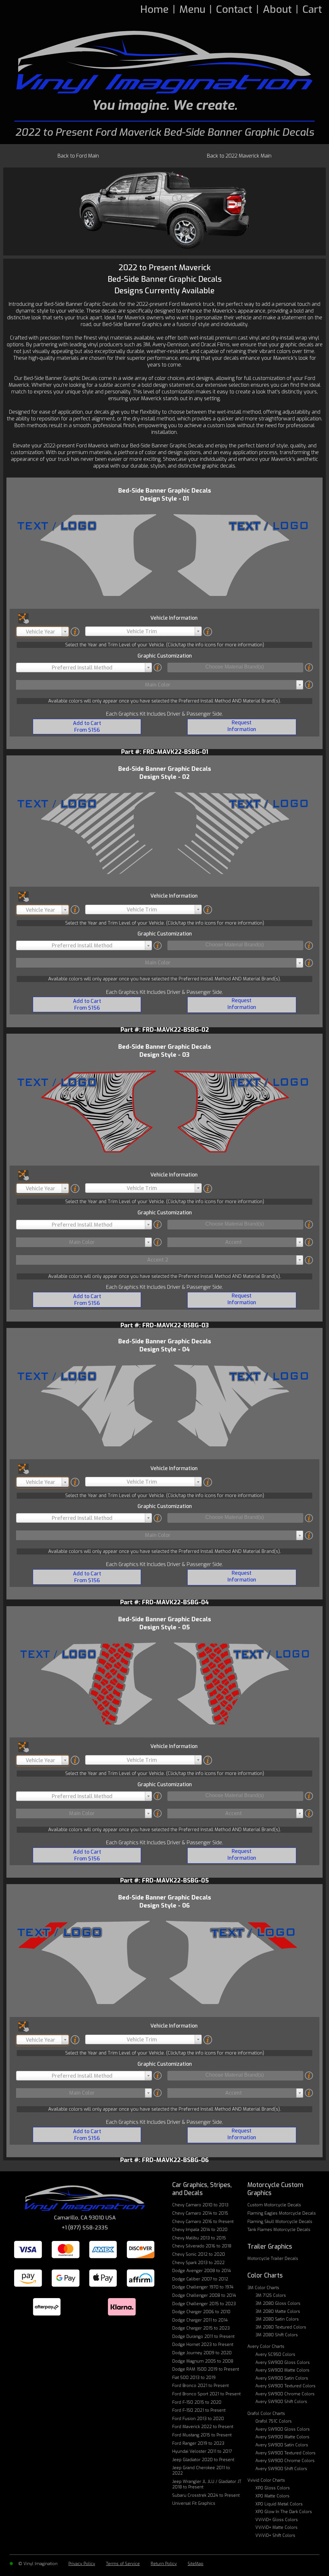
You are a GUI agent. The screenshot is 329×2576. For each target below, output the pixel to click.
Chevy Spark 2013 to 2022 (198, 2263)
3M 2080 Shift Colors (277, 2335)
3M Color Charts (263, 2288)
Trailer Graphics (270, 2247)
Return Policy (164, 2564)
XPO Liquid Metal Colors (279, 2504)
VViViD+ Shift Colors (275, 2535)
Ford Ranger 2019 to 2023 (198, 2443)
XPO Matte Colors (272, 2496)
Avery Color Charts (266, 2346)
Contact (234, 9)
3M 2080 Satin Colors (277, 2319)
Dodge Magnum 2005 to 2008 (203, 2361)
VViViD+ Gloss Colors (277, 2520)
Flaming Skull (280, 2222)
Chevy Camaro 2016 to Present (203, 2222)
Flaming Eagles (282, 2213)
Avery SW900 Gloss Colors (283, 2362)
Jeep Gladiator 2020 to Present (203, 2460)
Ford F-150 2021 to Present (199, 2410)
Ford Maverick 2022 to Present (203, 2427)
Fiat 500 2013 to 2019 (194, 2378)
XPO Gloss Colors (273, 2488)
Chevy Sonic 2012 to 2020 (199, 2254)
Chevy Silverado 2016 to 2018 (202, 2246)
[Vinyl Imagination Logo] (164, 62)
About (277, 9)
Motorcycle (273, 2258)
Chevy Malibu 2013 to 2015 (199, 2238)
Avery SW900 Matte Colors (282, 2370)
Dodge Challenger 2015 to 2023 (204, 2304)
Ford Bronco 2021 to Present (200, 2386)
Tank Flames (279, 2230)
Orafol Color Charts (266, 2413)
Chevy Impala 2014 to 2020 (200, 2230)
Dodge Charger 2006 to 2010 (201, 2312)
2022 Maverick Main (239, 156)
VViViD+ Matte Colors (276, 2527)
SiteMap (196, 2564)
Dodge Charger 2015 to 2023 (201, 2328)
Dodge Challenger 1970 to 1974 (203, 2287)
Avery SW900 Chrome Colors (285, 2394)
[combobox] (43, 632)
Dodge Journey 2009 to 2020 (202, 2353)
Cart (312, 9)
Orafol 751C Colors (274, 2421)
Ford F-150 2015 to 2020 (197, 2402)
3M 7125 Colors (271, 2295)
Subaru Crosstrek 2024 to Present (206, 2495)
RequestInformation (242, 726)
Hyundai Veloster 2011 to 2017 (202, 2451)
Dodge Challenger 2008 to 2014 (204, 2295)
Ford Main (78, 156)
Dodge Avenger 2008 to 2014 (202, 2271)
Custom (274, 2205)
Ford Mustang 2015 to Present (202, 2435)
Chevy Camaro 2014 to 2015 (200, 2213)
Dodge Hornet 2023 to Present (203, 2344)
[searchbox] (235, 667)
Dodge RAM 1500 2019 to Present (206, 2369)
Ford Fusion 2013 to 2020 (198, 2419)
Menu (192, 9)
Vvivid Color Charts (266, 2480)
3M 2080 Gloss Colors (278, 2303)
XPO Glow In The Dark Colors (284, 2512)
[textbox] (43, 632)
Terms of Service (123, 2564)
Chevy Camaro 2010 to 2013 (200, 2205)
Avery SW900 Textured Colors (285, 2386)
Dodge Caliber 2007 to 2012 (200, 2279)
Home (155, 9)
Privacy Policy (82, 2564)
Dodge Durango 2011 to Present (203, 2336)
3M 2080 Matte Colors (278, 2311)
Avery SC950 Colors (275, 2354)
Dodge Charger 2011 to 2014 (200, 2320)
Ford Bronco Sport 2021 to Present (206, 2394)
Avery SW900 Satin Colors (282, 2378)
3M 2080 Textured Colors (281, 2327)
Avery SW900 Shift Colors (281, 2402)
